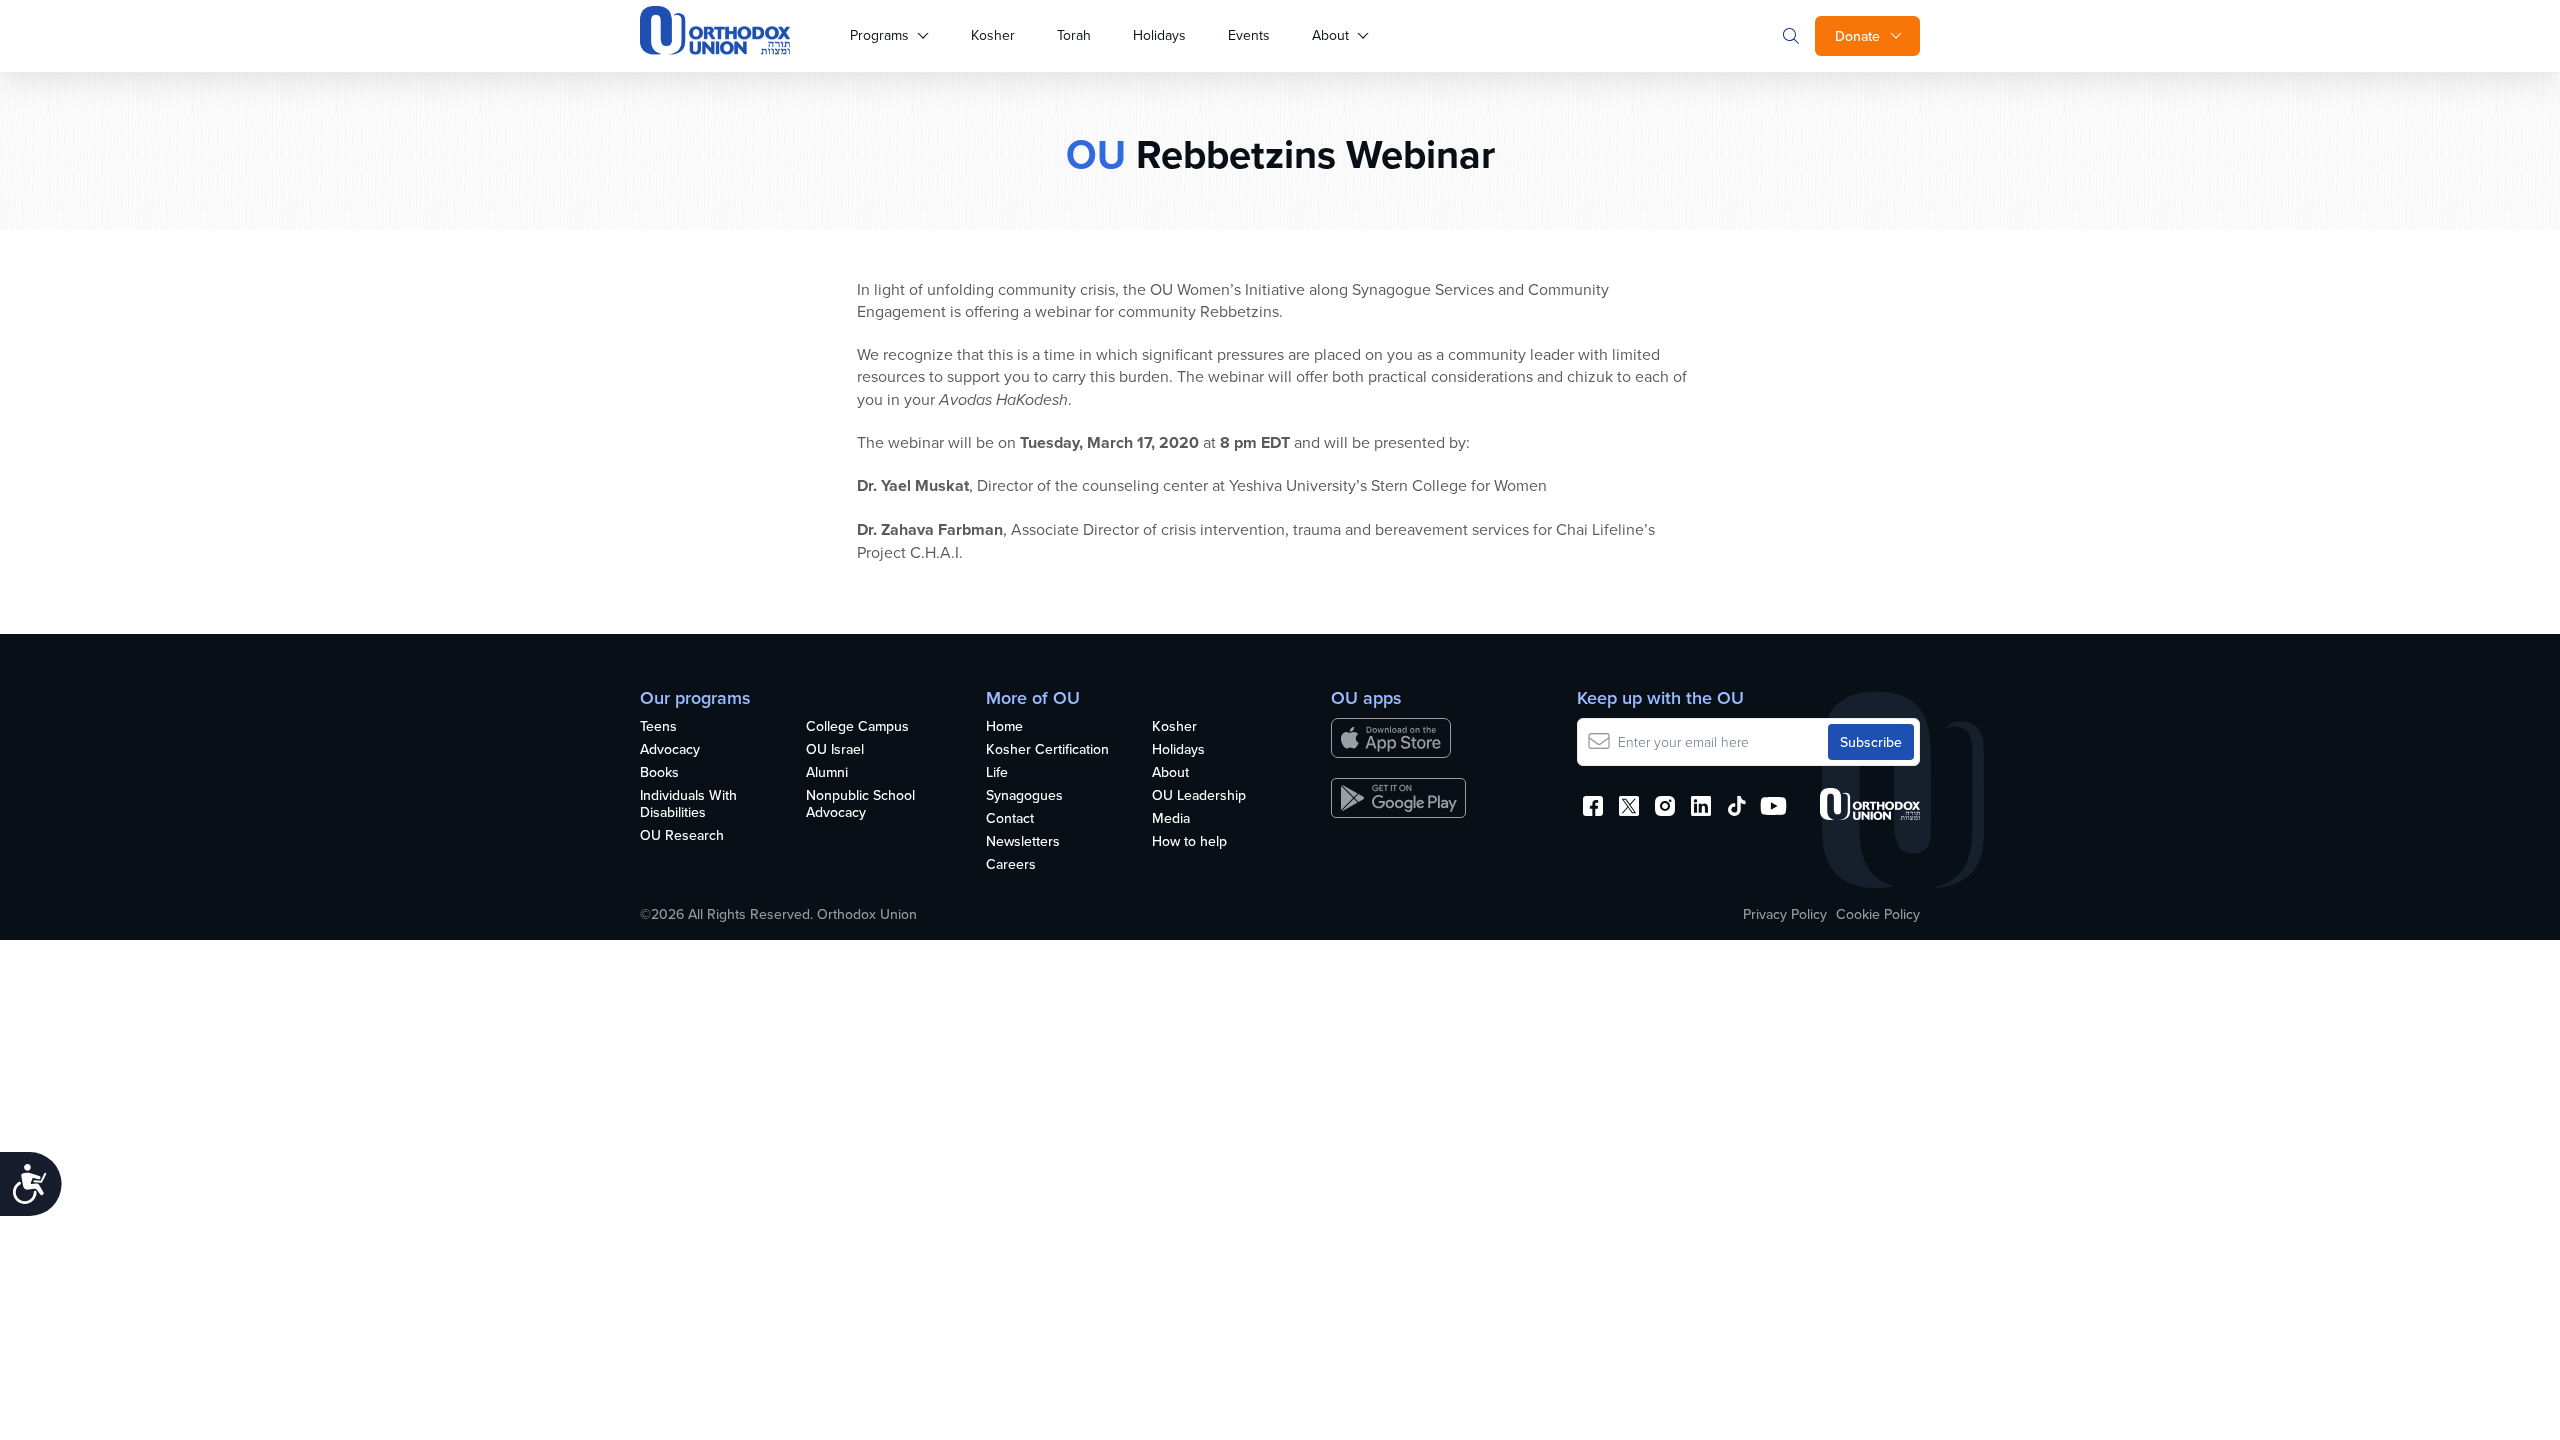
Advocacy (670, 750)
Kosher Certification (1047, 750)
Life (997, 773)
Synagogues (1024, 796)
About (1330, 35)
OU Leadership (1199, 796)
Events (1249, 35)
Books (659, 773)
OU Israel (835, 750)
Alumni (827, 773)
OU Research (682, 836)
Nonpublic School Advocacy (860, 804)
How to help (1189, 842)
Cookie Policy (1878, 914)
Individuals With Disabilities (688, 804)
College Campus (857, 727)
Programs (879, 35)
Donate (1857, 36)
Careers (1011, 865)
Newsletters (1023, 842)
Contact (1010, 819)
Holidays (1159, 35)
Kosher (993, 35)
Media (1171, 819)
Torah (1074, 35)
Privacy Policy (1785, 914)
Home (1004, 727)
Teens (658, 727)
